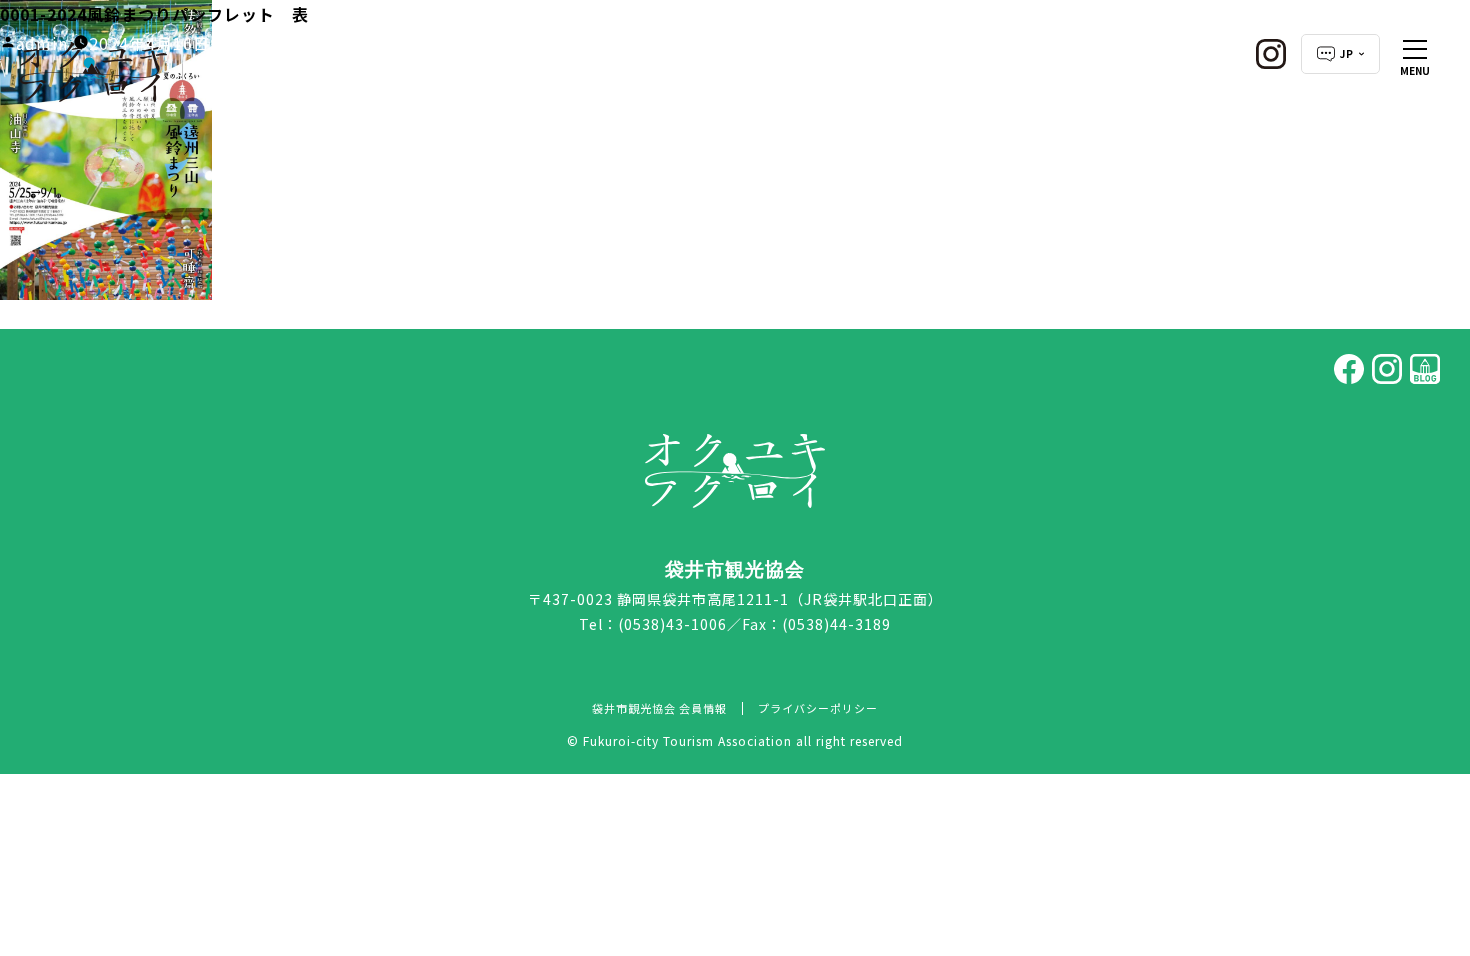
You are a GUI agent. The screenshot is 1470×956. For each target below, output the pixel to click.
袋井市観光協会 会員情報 (659, 708)
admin (42, 43)
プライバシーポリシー (818, 708)
